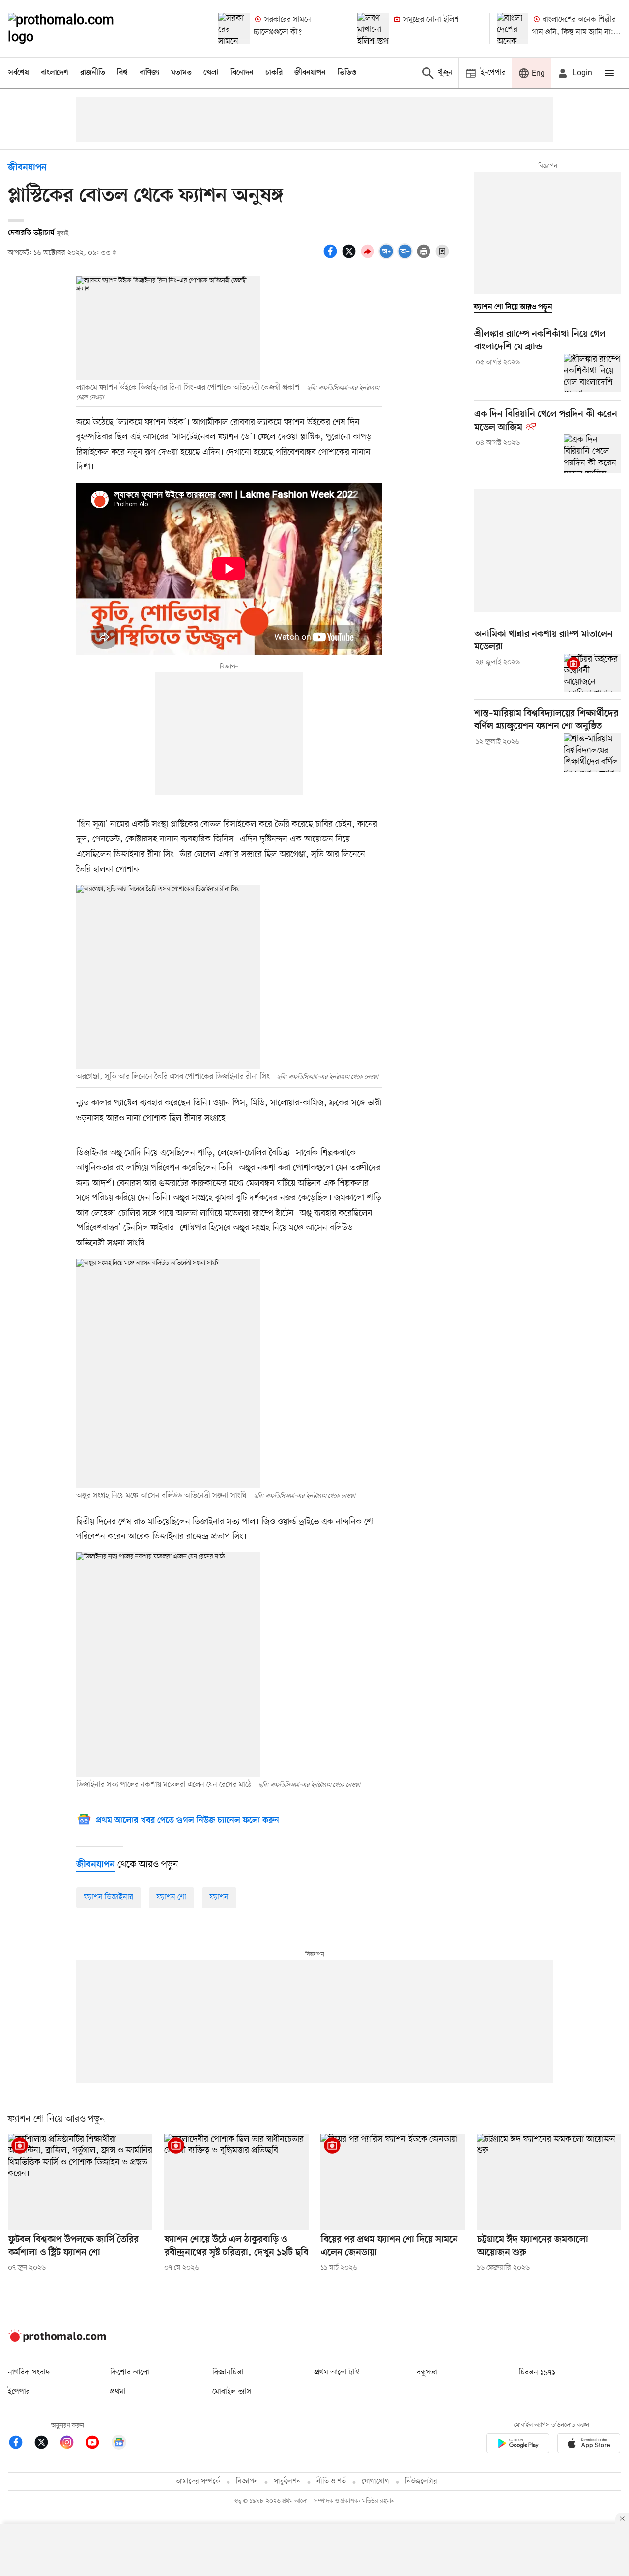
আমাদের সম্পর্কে (198, 2481)
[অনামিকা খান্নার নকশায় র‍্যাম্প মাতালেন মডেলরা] (592, 673)
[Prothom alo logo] (57, 2340)
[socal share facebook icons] (332, 257)
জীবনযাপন (310, 73)
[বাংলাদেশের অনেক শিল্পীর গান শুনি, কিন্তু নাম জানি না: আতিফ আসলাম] (513, 29)
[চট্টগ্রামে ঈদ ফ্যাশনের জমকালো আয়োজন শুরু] (549, 2182)
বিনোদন (242, 73)
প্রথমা (118, 2392)
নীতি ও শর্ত (331, 2481)
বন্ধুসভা (427, 2373)
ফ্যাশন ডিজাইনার (109, 1897)
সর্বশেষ (19, 73)
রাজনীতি (93, 73)
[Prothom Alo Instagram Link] (72, 2444)
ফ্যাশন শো (172, 1897)
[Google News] (119, 2444)
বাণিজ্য (149, 73)
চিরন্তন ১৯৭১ (537, 2373)
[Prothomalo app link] (518, 2445)
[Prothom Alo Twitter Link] (46, 2444)
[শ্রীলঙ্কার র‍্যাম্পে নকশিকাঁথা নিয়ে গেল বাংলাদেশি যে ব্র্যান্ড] (592, 373)
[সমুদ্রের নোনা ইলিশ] (373, 29)
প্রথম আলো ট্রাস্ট (337, 2373)
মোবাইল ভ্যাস (232, 2392)
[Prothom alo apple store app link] (589, 2445)
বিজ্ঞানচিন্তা (228, 2373)
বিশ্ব (122, 73)
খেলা (211, 73)
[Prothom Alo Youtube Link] (97, 2444)
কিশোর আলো (130, 2373)
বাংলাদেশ (55, 73)
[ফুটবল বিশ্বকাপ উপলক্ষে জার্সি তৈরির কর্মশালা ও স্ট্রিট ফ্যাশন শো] (80, 2182)
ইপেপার (19, 2392)
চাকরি (274, 73)
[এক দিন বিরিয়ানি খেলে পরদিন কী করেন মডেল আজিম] (592, 454)
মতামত (181, 73)
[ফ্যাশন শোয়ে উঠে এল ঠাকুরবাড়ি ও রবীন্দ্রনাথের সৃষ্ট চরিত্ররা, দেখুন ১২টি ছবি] (236, 2182)
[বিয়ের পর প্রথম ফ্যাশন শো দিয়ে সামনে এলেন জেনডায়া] (393, 2182)
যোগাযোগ (375, 2481)
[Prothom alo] (74, 29)
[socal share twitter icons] (350, 257)
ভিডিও (347, 73)
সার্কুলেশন (287, 2481)
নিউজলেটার (421, 2481)
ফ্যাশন (219, 1897)
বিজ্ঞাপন (247, 2481)
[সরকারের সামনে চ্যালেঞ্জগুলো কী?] (234, 29)
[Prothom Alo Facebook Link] (21, 2444)
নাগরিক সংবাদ (29, 2373)
